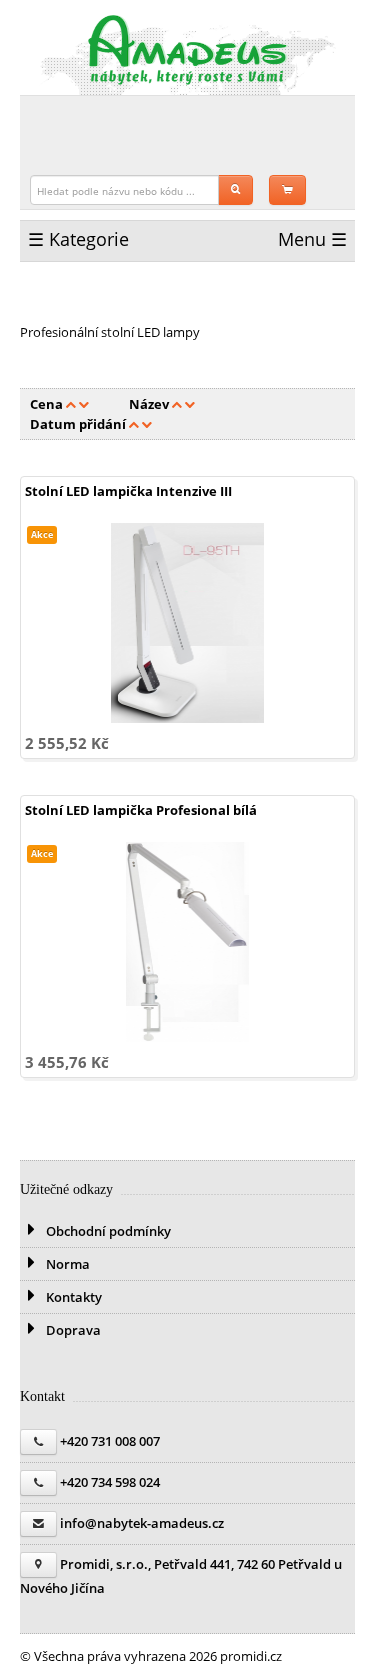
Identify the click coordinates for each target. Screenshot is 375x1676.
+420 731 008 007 (110, 1441)
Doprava (72, 1330)
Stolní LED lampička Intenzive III (128, 491)
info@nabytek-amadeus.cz (142, 1523)
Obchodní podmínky (107, 1231)
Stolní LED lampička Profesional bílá (141, 810)
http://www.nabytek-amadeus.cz (188, 50)
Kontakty (72, 1297)
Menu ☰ (312, 239)
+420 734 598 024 (110, 1482)
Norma (66, 1264)
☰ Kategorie (78, 239)
